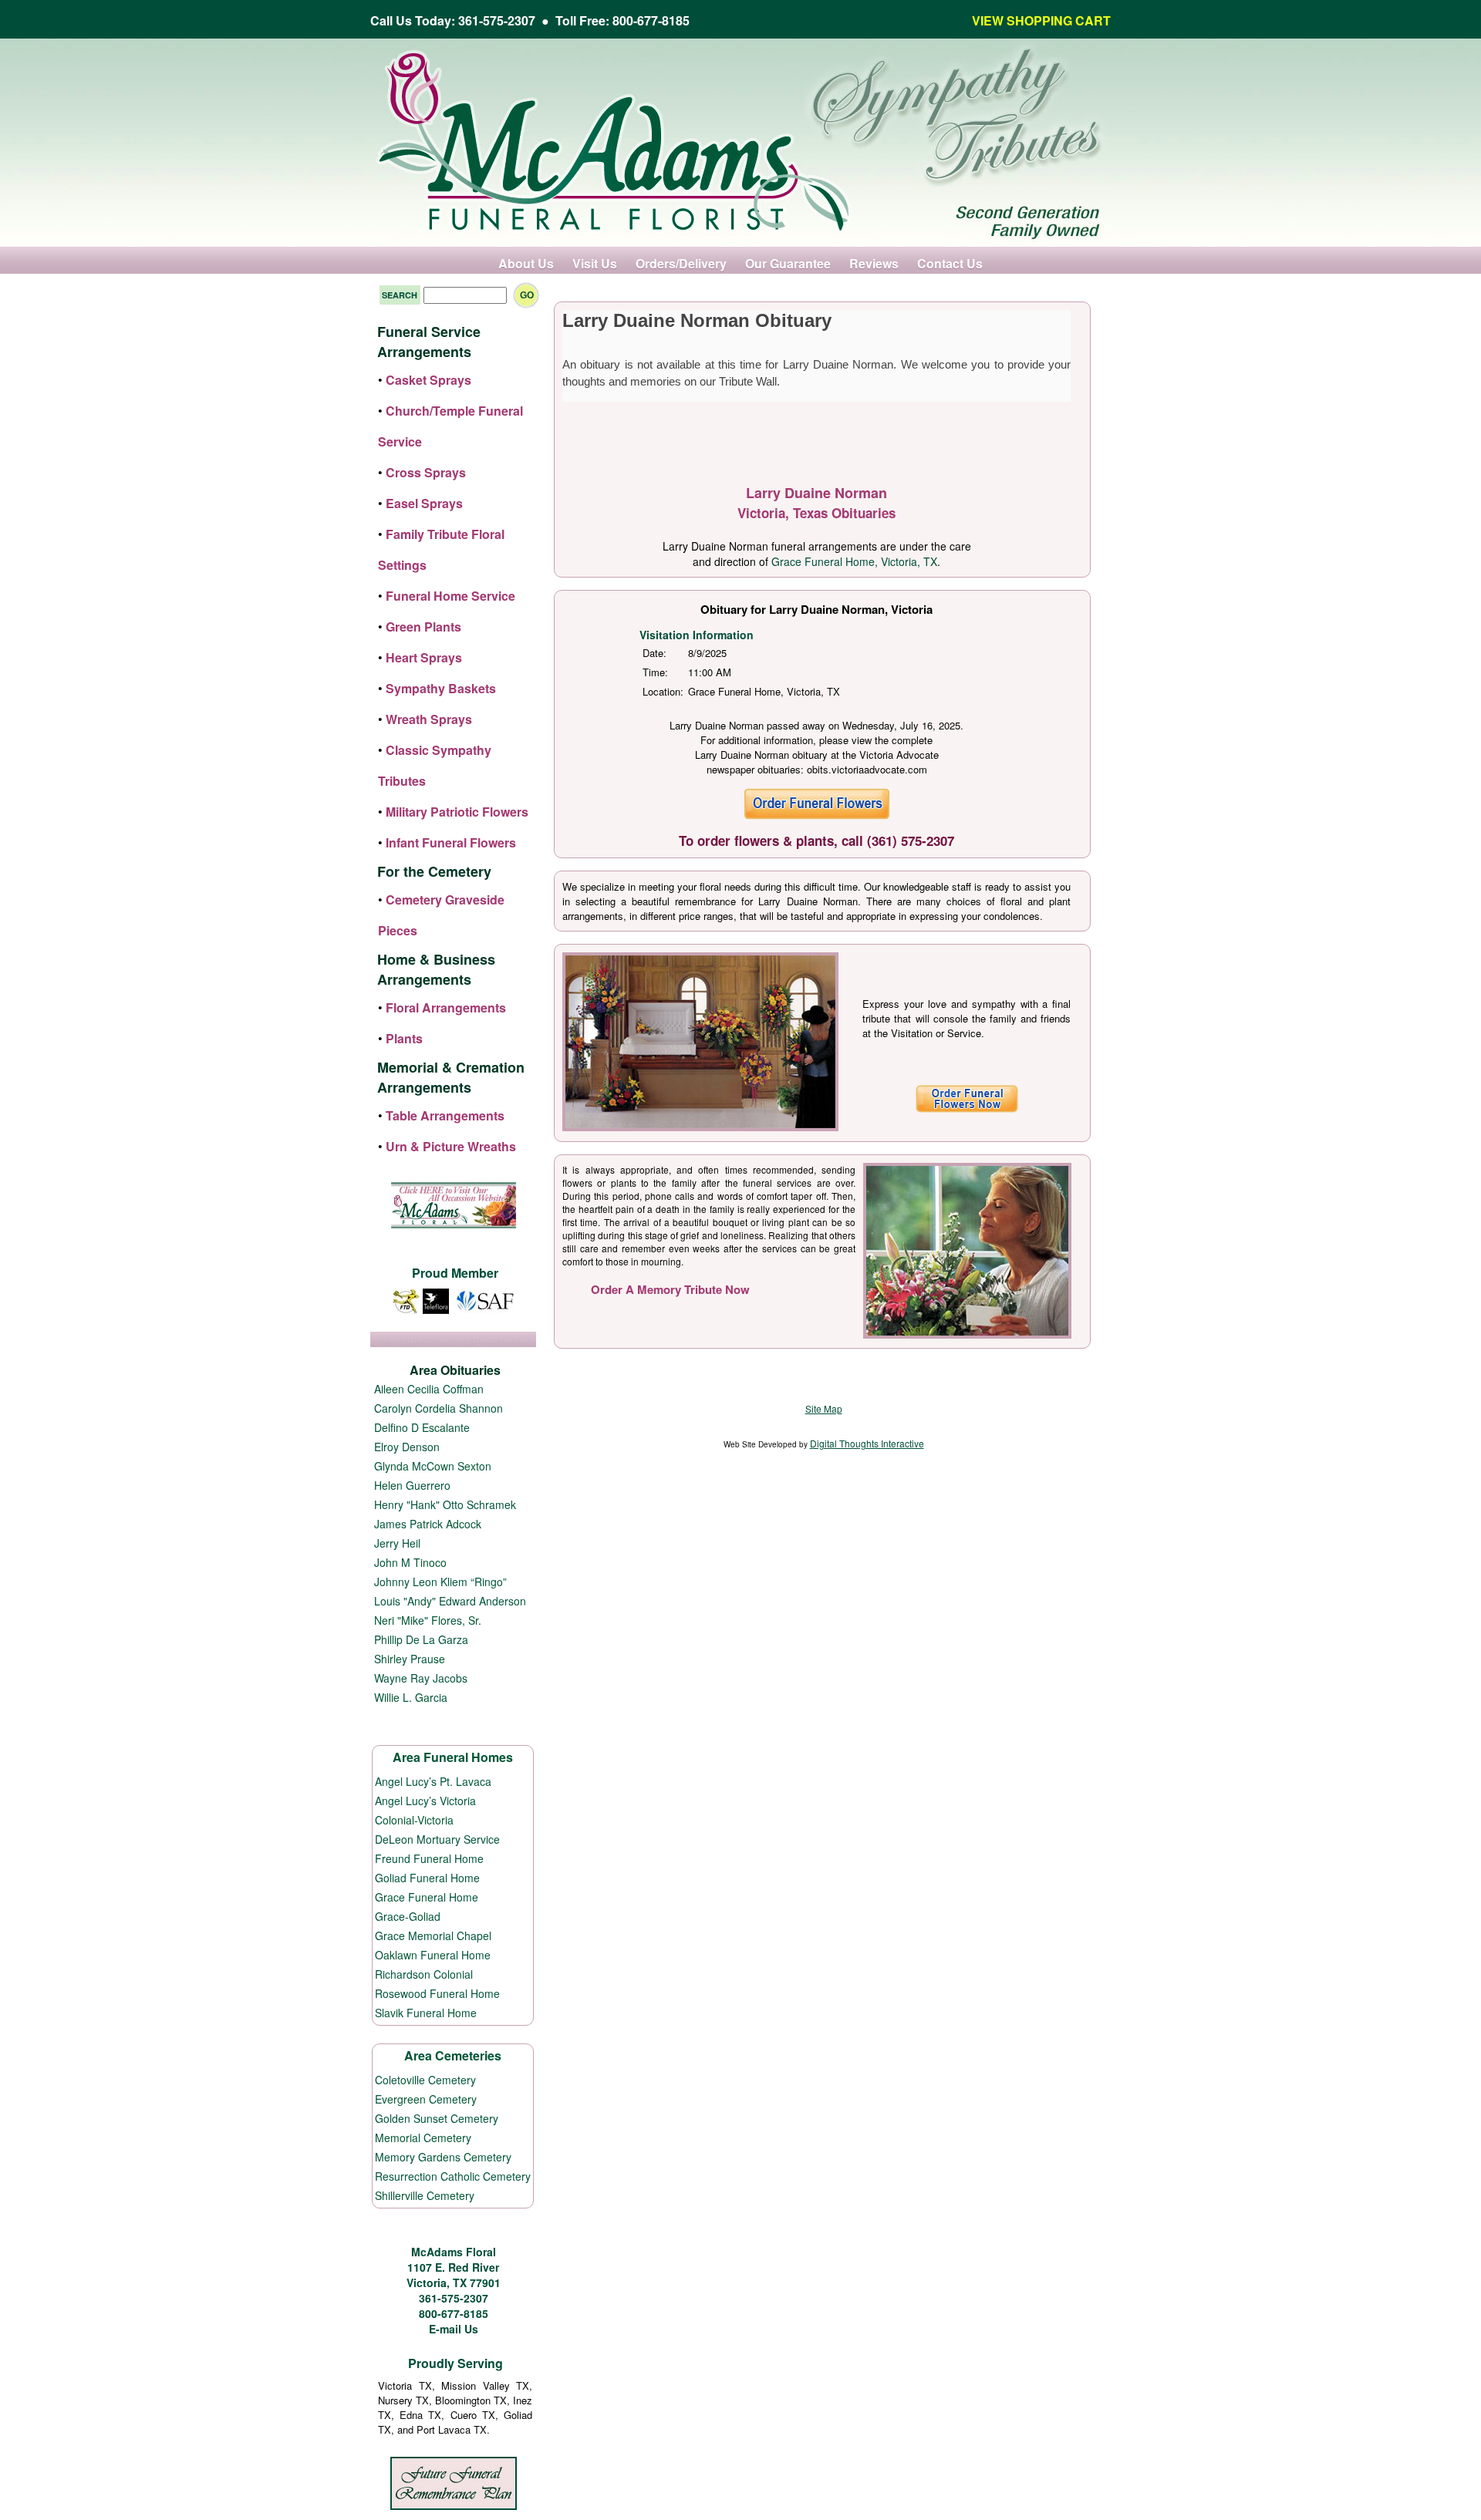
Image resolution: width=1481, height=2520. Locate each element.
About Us (526, 263)
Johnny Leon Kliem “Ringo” (440, 1582)
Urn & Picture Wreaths (451, 1146)
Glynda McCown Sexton (433, 1466)
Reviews (874, 263)
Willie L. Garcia (411, 1697)
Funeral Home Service (450, 596)
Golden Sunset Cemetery (437, 2118)
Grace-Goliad (408, 1916)
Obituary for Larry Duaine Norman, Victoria (816, 609)
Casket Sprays (428, 380)
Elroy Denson (407, 1447)
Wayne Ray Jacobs (421, 1678)
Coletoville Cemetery (425, 2080)
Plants (404, 1038)
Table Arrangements (445, 1115)
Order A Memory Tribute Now (670, 1289)
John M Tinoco (410, 1562)
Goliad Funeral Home (427, 1878)
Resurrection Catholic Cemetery (453, 2176)
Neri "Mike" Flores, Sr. (428, 1620)
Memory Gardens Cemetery (443, 2157)
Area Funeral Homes (453, 1757)
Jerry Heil (397, 1543)
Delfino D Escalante (422, 1427)
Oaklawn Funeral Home (433, 1955)
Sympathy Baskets (441, 688)
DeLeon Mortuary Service (437, 1839)
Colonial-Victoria (414, 1820)
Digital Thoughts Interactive (867, 1443)
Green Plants (423, 627)
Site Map (824, 1408)
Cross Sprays (426, 472)
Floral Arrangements (446, 1007)
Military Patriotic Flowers (457, 812)
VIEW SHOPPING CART (1041, 20)
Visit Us (595, 263)
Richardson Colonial (424, 1974)
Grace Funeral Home (427, 1897)
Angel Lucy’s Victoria (425, 1801)
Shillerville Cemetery (425, 2195)
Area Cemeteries (453, 2055)
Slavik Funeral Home (426, 2013)
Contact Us (950, 263)
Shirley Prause (410, 1659)
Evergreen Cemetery (426, 2099)
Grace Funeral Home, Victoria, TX (854, 561)
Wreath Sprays (429, 719)
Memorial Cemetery (423, 2138)
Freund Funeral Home (429, 1858)
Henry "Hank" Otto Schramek (445, 1504)
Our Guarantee (788, 263)
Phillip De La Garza (421, 1639)
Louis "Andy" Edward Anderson (450, 1601)
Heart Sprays (424, 657)
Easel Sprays (424, 503)
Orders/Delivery (681, 263)
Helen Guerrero (412, 1485)
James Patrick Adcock (428, 1524)
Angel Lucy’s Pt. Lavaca (433, 1781)
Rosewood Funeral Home (437, 1993)
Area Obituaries (455, 1370)
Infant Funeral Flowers (451, 842)
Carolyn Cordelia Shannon (439, 1408)
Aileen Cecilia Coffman (429, 1389)
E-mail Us (454, 2329)
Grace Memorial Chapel (433, 1935)
